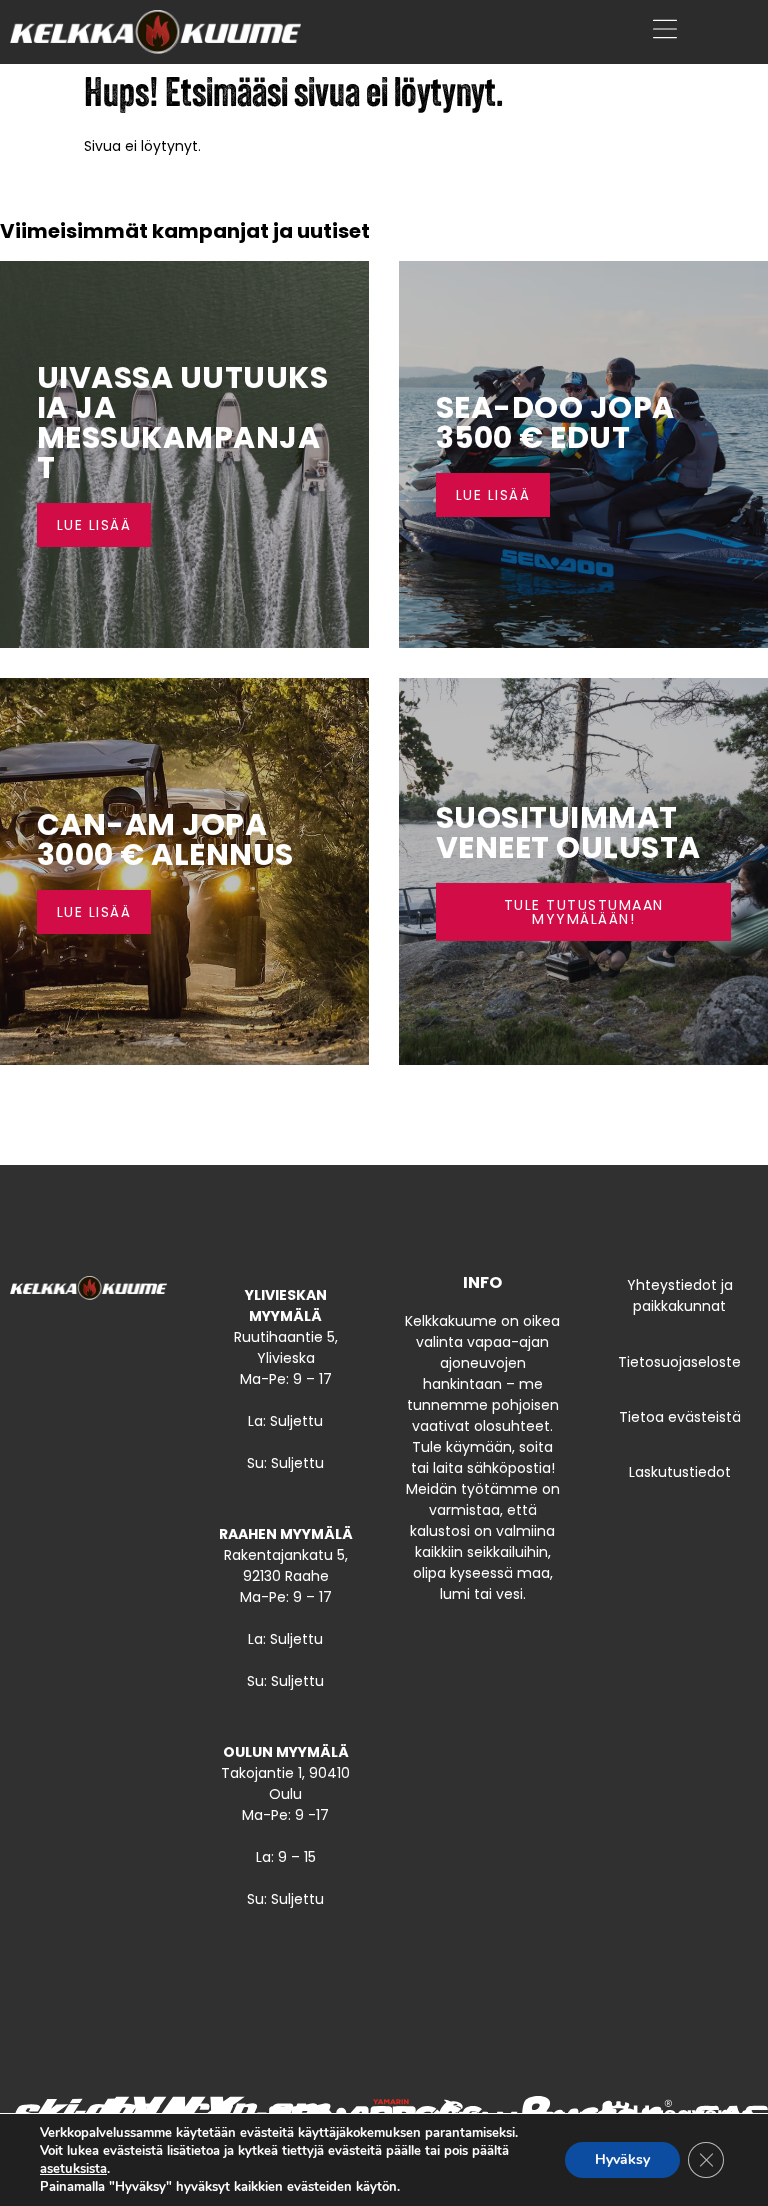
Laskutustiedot (680, 1472)
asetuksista (73, 2169)
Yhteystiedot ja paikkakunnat (680, 1295)
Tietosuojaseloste (679, 1362)
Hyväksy (622, 2159)
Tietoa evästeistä (680, 1417)
